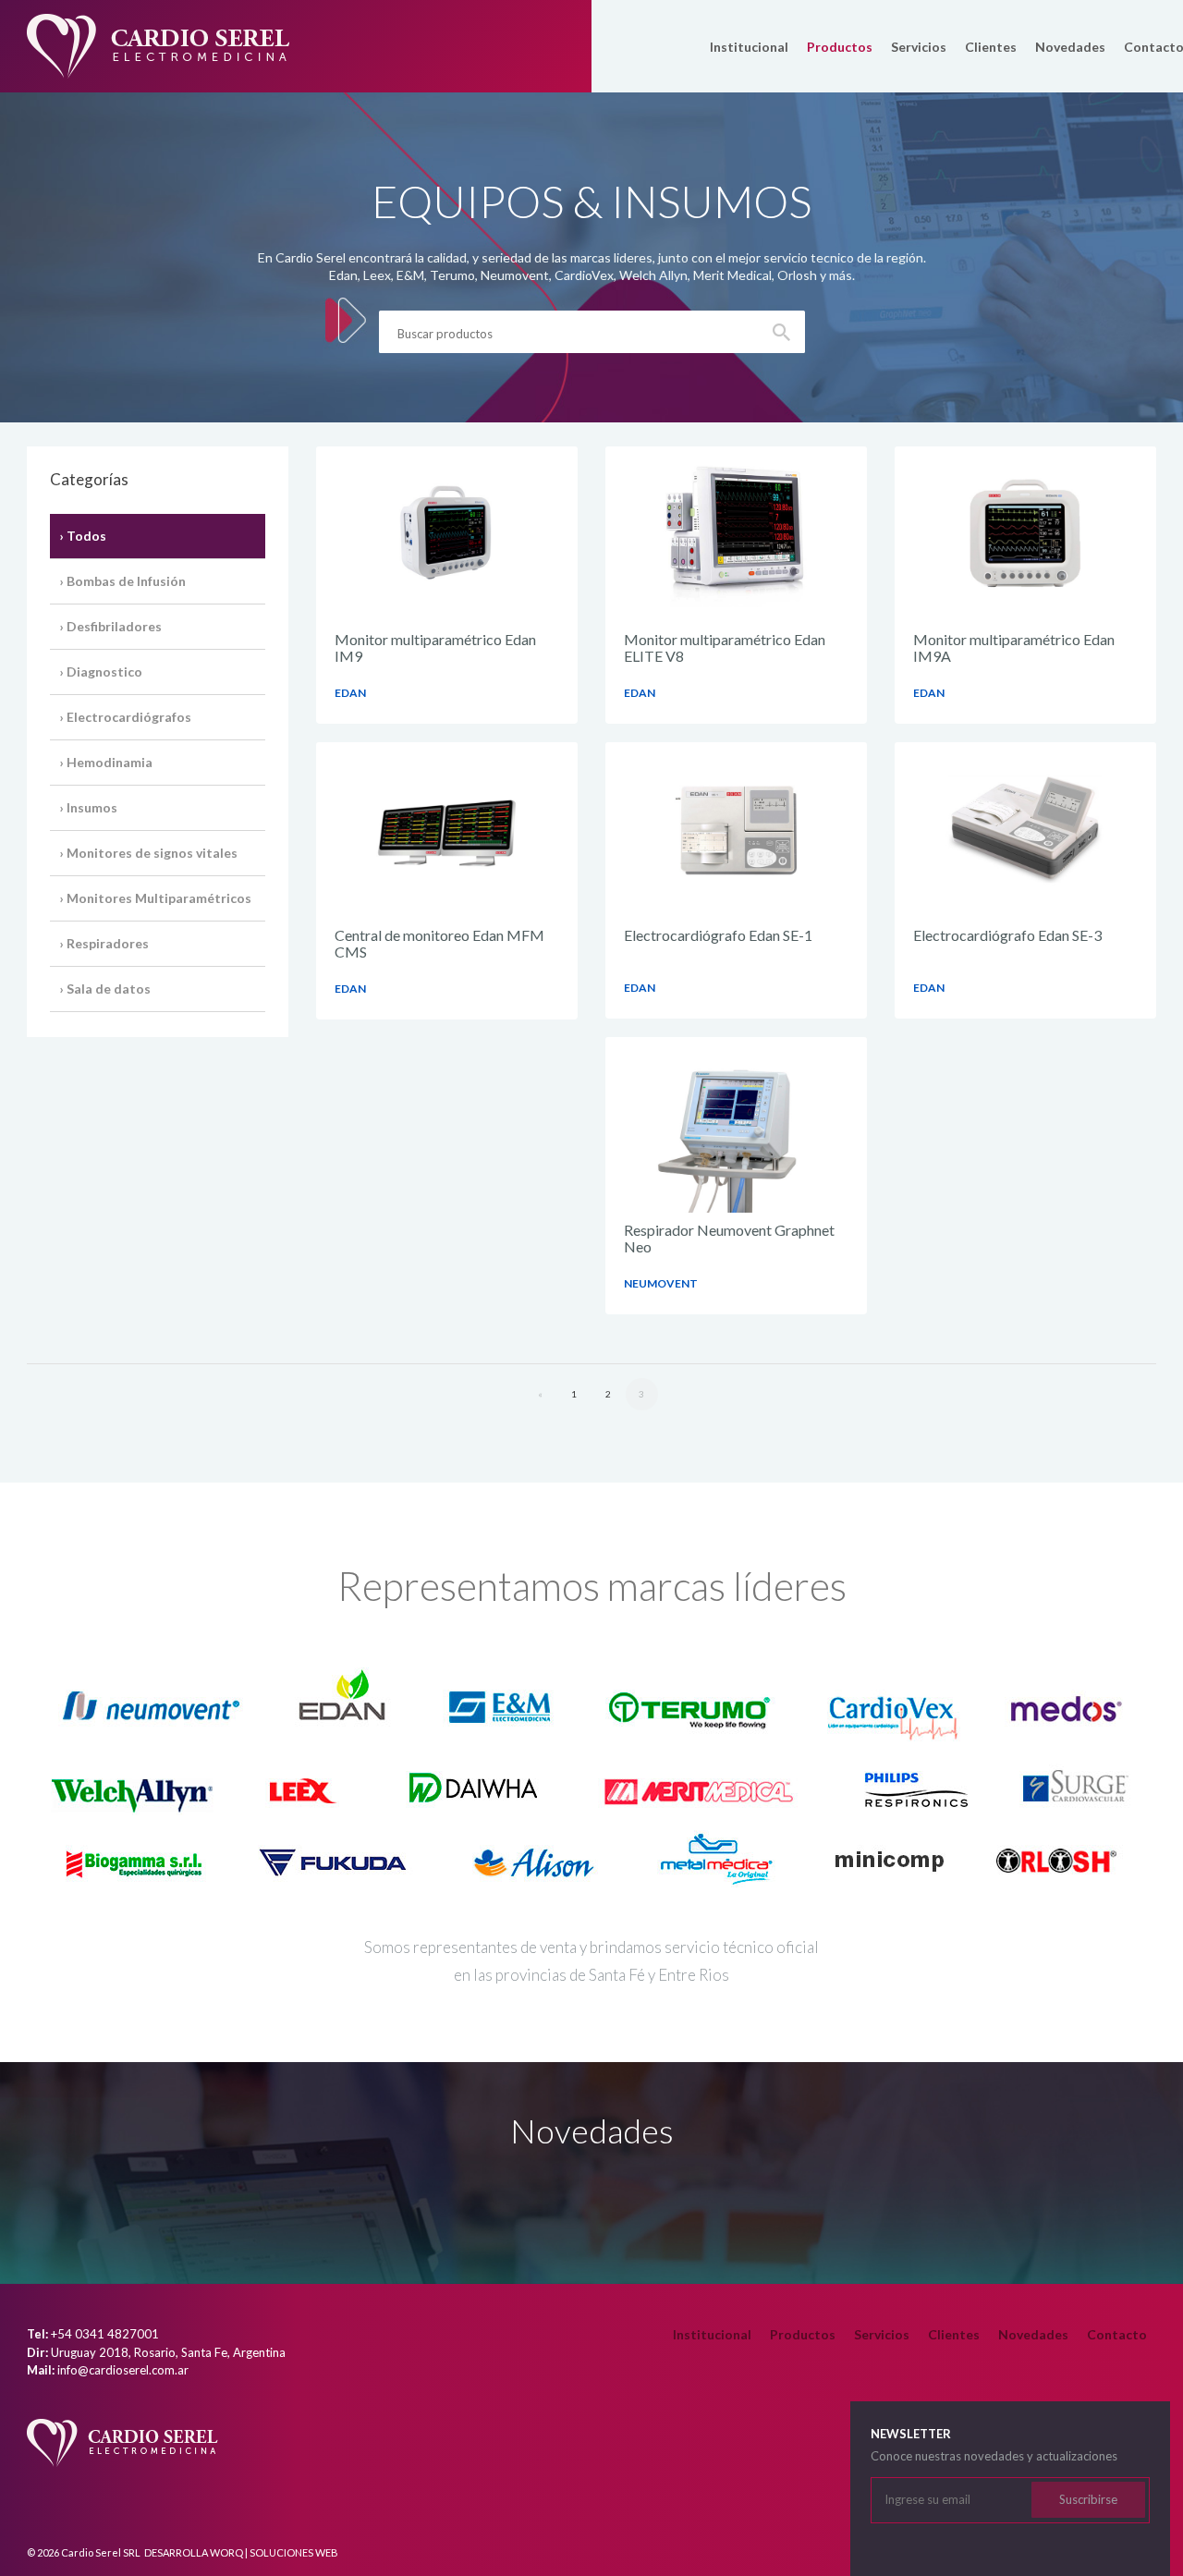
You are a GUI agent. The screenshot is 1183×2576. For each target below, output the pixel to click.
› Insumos (88, 807)
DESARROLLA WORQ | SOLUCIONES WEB (241, 2552)
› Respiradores (104, 943)
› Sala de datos (105, 989)
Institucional (749, 47)
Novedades (1070, 47)
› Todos (83, 536)
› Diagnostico (101, 671)
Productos (840, 47)
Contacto (1117, 2334)
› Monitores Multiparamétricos (155, 898)
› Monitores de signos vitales (148, 853)
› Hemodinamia (106, 762)
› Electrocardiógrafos (125, 717)
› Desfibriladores (110, 626)
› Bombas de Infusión (122, 581)
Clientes (991, 47)
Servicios (919, 47)
